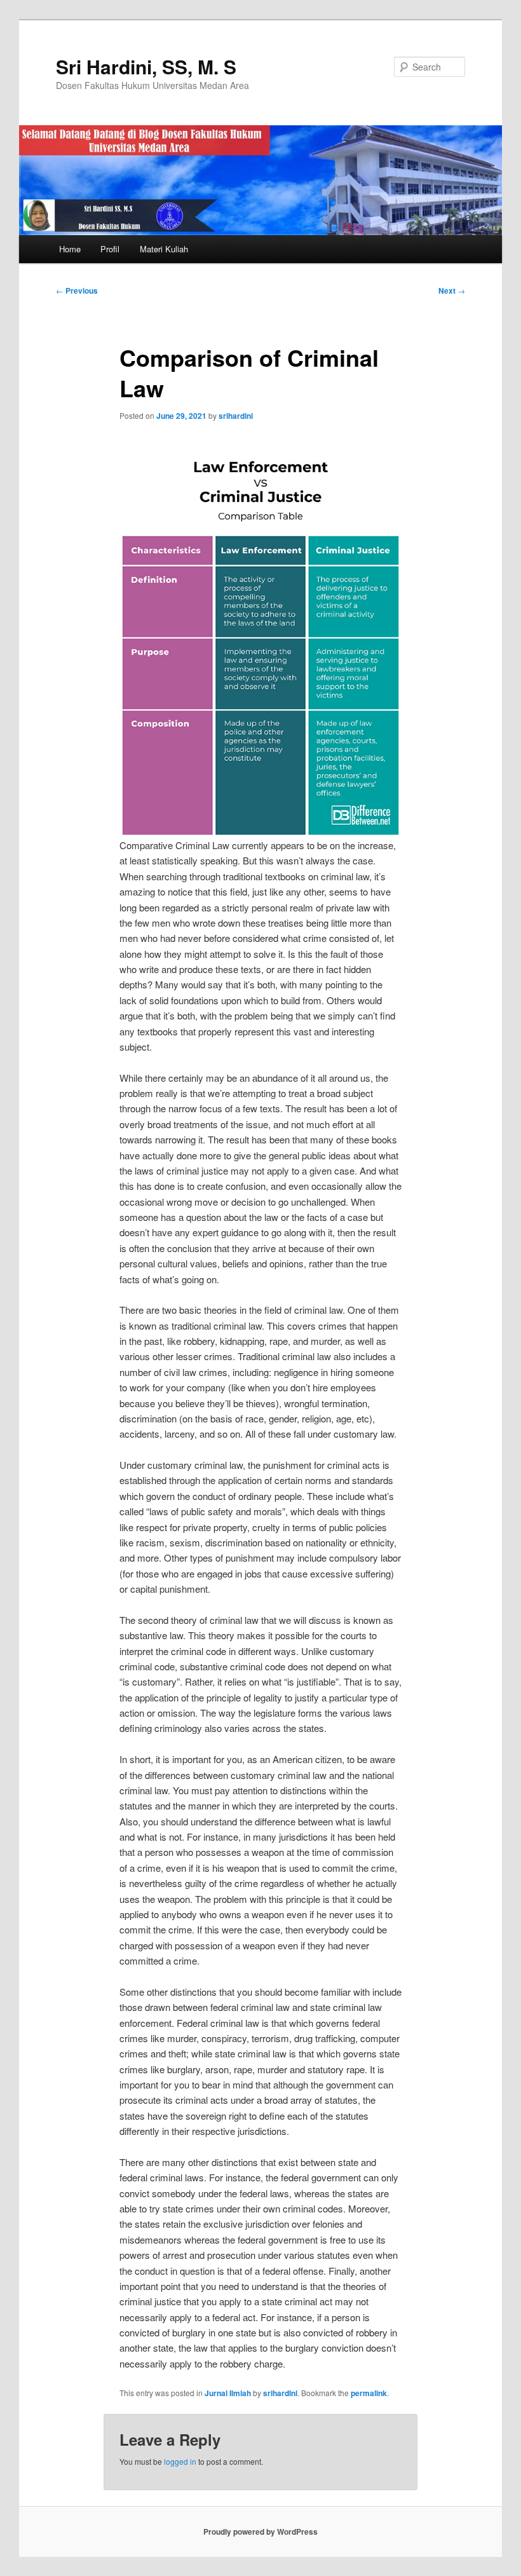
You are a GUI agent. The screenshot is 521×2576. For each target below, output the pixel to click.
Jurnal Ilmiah (228, 2393)
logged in (180, 2461)
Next (452, 290)
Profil (110, 249)
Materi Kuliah (164, 249)
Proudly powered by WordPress (260, 2532)
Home (70, 249)
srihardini (236, 416)
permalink (369, 2393)
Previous (77, 290)
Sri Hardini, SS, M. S (146, 66)
